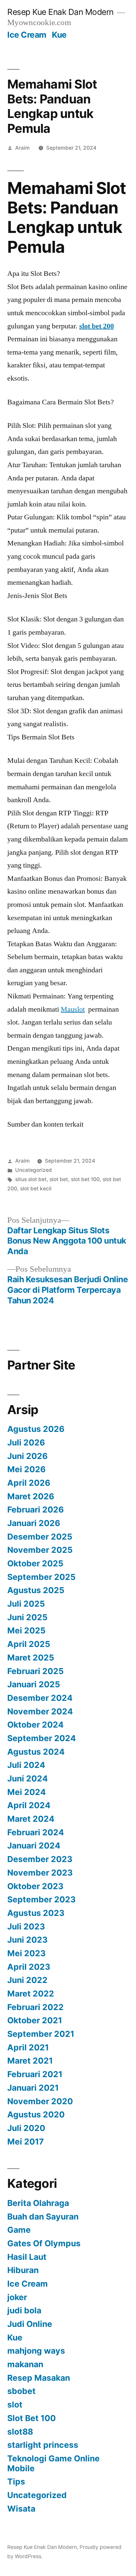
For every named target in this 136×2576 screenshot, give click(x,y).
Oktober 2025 (35, 1563)
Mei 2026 (26, 1469)
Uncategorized (34, 1170)
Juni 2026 (27, 1456)
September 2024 (42, 1738)
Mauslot (73, 1009)
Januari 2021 (33, 2088)
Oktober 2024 (35, 1725)
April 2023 (29, 1967)
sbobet (21, 2391)
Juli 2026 (26, 1442)
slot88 (20, 2432)
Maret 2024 (31, 1819)
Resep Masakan (39, 2378)
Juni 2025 (27, 1617)
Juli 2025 (26, 1604)
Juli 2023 (26, 1926)
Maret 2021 (30, 2061)
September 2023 (41, 1899)
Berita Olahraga (38, 2203)
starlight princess (43, 2445)
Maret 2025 (31, 1658)
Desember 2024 (40, 1698)
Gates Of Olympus (44, 2243)
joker (17, 2297)
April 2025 (29, 1644)
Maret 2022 (31, 1994)
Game (19, 2230)
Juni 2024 (28, 1778)
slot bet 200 (97, 326)
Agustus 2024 (36, 1752)
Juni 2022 (27, 1980)
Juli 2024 (26, 1765)
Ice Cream (27, 35)
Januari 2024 (34, 1846)
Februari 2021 (35, 2074)
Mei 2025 (26, 1630)
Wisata (21, 2509)
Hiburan (23, 2270)
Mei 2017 (26, 2142)
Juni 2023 (27, 1940)
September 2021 (41, 2034)
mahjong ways (36, 2351)
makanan (25, 2364)
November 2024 (40, 1711)
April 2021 (28, 2047)
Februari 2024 (36, 1832)
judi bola (24, 2310)
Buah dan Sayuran (43, 2217)
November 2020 (40, 2101)
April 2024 (29, 1805)
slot (15, 2405)
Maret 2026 (31, 1496)
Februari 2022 (35, 2007)
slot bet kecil (36, 1189)
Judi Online (30, 2324)
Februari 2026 (35, 1510)
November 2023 (40, 1873)
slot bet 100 (85, 1179)
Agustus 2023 (36, 1913)
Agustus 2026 (36, 1429)
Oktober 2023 (35, 1886)
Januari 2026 (34, 1523)
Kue (59, 35)
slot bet (59, 1179)
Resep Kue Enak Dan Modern (60, 12)
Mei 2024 (27, 1792)
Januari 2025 (34, 1684)
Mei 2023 (26, 1953)
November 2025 (40, 1550)
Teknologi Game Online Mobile (53, 2463)
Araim (22, 148)
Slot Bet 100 (32, 2418)
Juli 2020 (26, 2128)
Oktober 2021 (35, 2020)
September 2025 (41, 1577)
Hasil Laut (27, 2257)
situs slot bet (31, 1179)
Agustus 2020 (36, 2114)
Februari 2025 (35, 1671)
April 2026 (29, 1483)
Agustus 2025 (36, 1590)
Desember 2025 (40, 1537)
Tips (16, 2482)
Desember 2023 (40, 1859)
